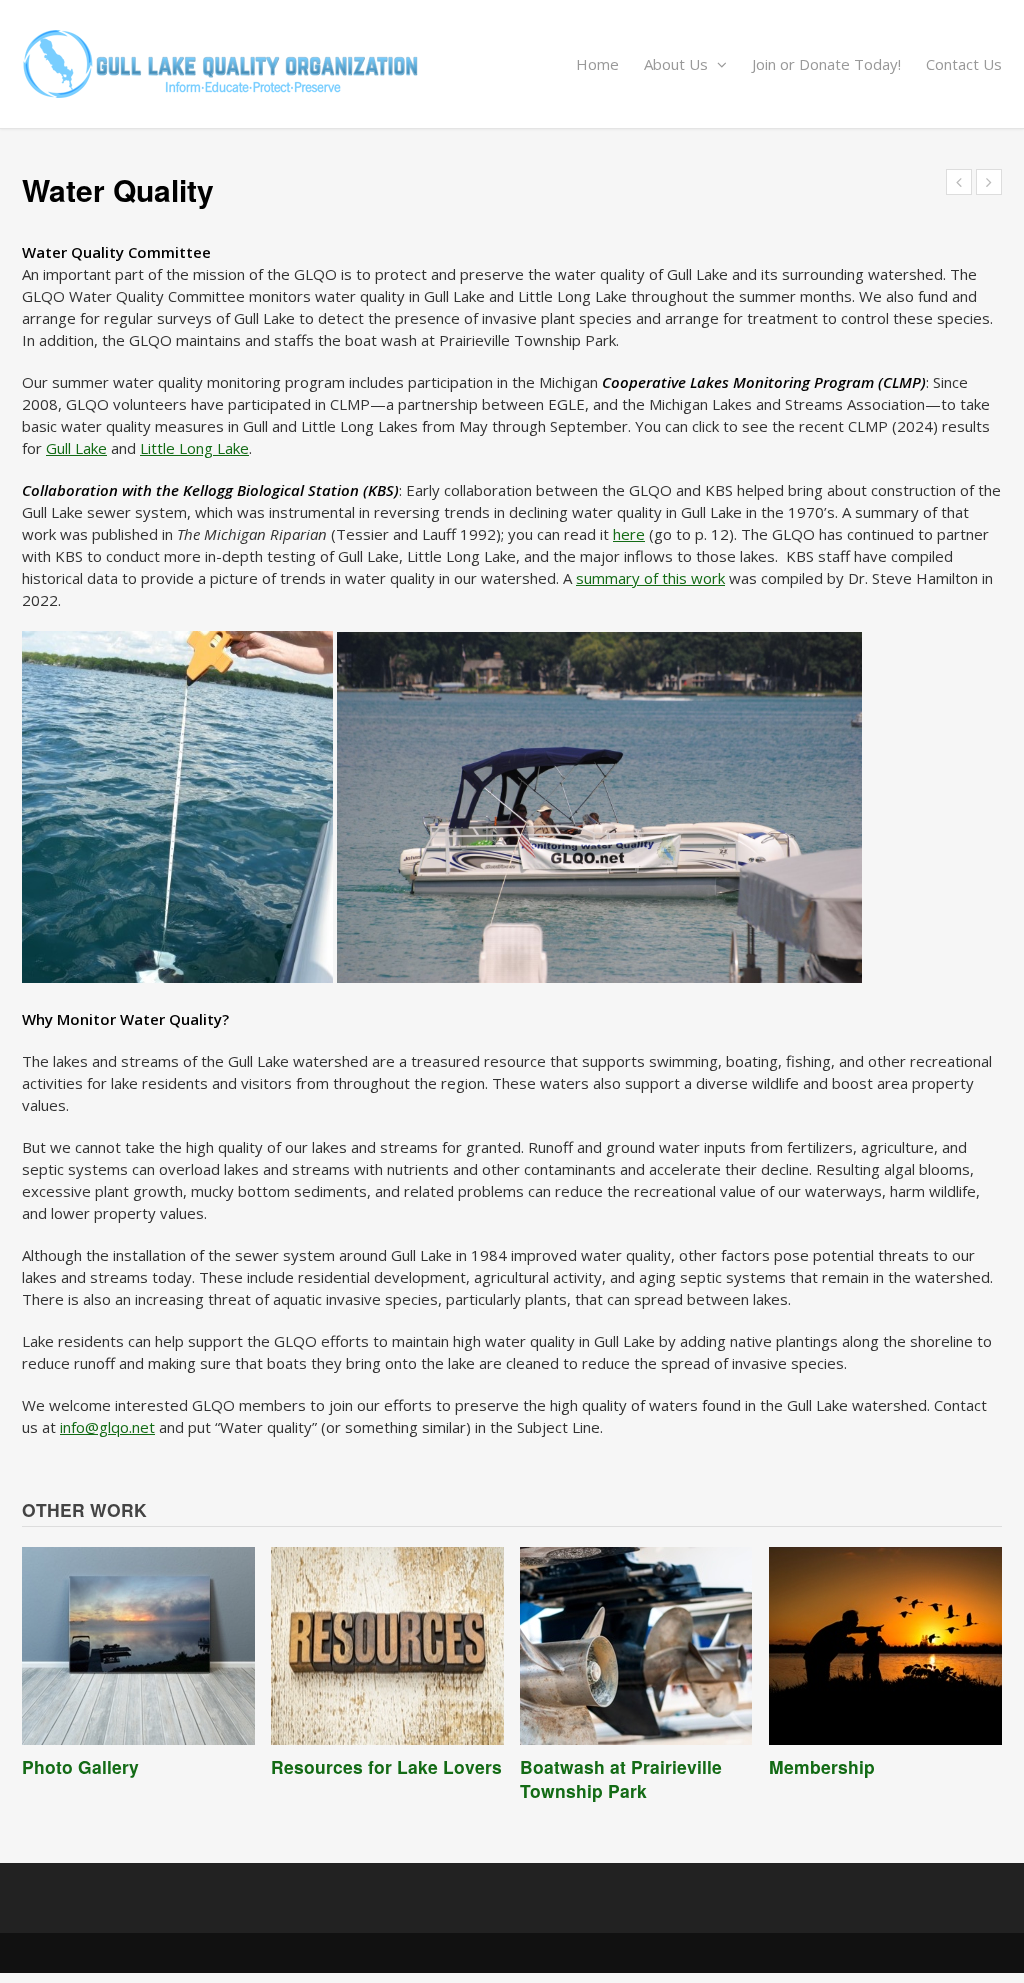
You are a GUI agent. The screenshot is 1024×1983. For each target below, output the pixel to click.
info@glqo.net (107, 1427)
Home (597, 64)
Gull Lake (76, 448)
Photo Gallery (80, 1766)
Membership (822, 1766)
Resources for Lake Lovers (386, 1766)
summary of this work (650, 578)
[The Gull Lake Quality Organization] (512, 64)
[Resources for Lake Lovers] (387, 1646)
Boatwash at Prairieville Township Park (621, 1779)
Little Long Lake (194, 448)
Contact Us (964, 64)
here (629, 534)
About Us (678, 64)
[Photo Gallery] (138, 1646)
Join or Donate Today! (826, 64)
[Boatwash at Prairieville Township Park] (636, 1646)
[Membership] (885, 1646)
